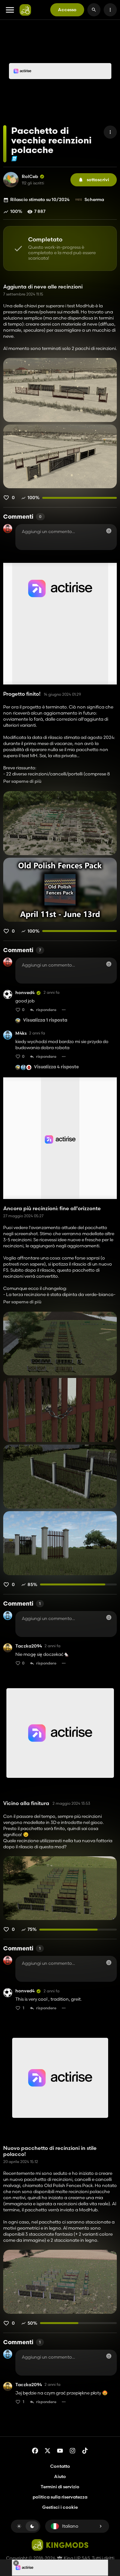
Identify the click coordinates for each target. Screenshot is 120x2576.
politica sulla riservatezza (60, 2497)
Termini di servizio (60, 2487)
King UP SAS (76, 2558)
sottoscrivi (98, 180)
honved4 (25, 993)
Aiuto (60, 2476)
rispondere (46, 1010)
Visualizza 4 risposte (56, 1067)
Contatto (60, 2466)
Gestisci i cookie (60, 2507)
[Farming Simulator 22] (14, 159)
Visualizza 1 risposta (45, 1021)
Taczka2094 (29, 1646)
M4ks (21, 1033)
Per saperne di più (22, 781)
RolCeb (30, 177)
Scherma (94, 199)
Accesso (67, 10)
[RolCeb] (11, 180)
